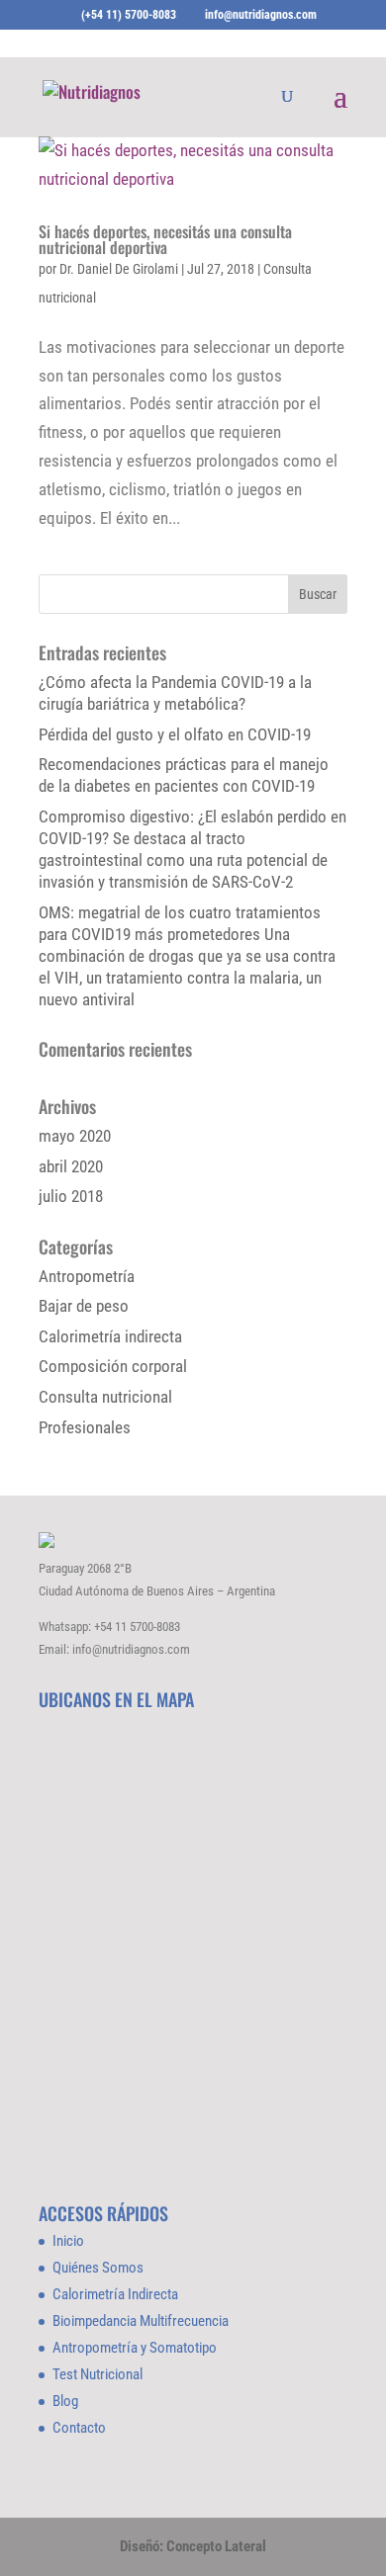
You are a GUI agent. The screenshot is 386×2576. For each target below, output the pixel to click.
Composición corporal (113, 1366)
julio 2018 (71, 1196)
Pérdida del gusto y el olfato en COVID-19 (175, 734)
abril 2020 (71, 1166)
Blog (65, 2401)
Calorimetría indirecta (110, 1336)
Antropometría (87, 1276)
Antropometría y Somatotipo (135, 2348)
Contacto (79, 2428)
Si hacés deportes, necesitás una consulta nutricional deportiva (165, 239)
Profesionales (85, 1427)
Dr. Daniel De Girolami (119, 269)
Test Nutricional (97, 2374)
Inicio (68, 2241)
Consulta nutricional (105, 1397)
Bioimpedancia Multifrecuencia (141, 2321)
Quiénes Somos (98, 2268)
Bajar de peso (84, 1306)
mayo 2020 (75, 1136)
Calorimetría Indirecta (115, 2294)
